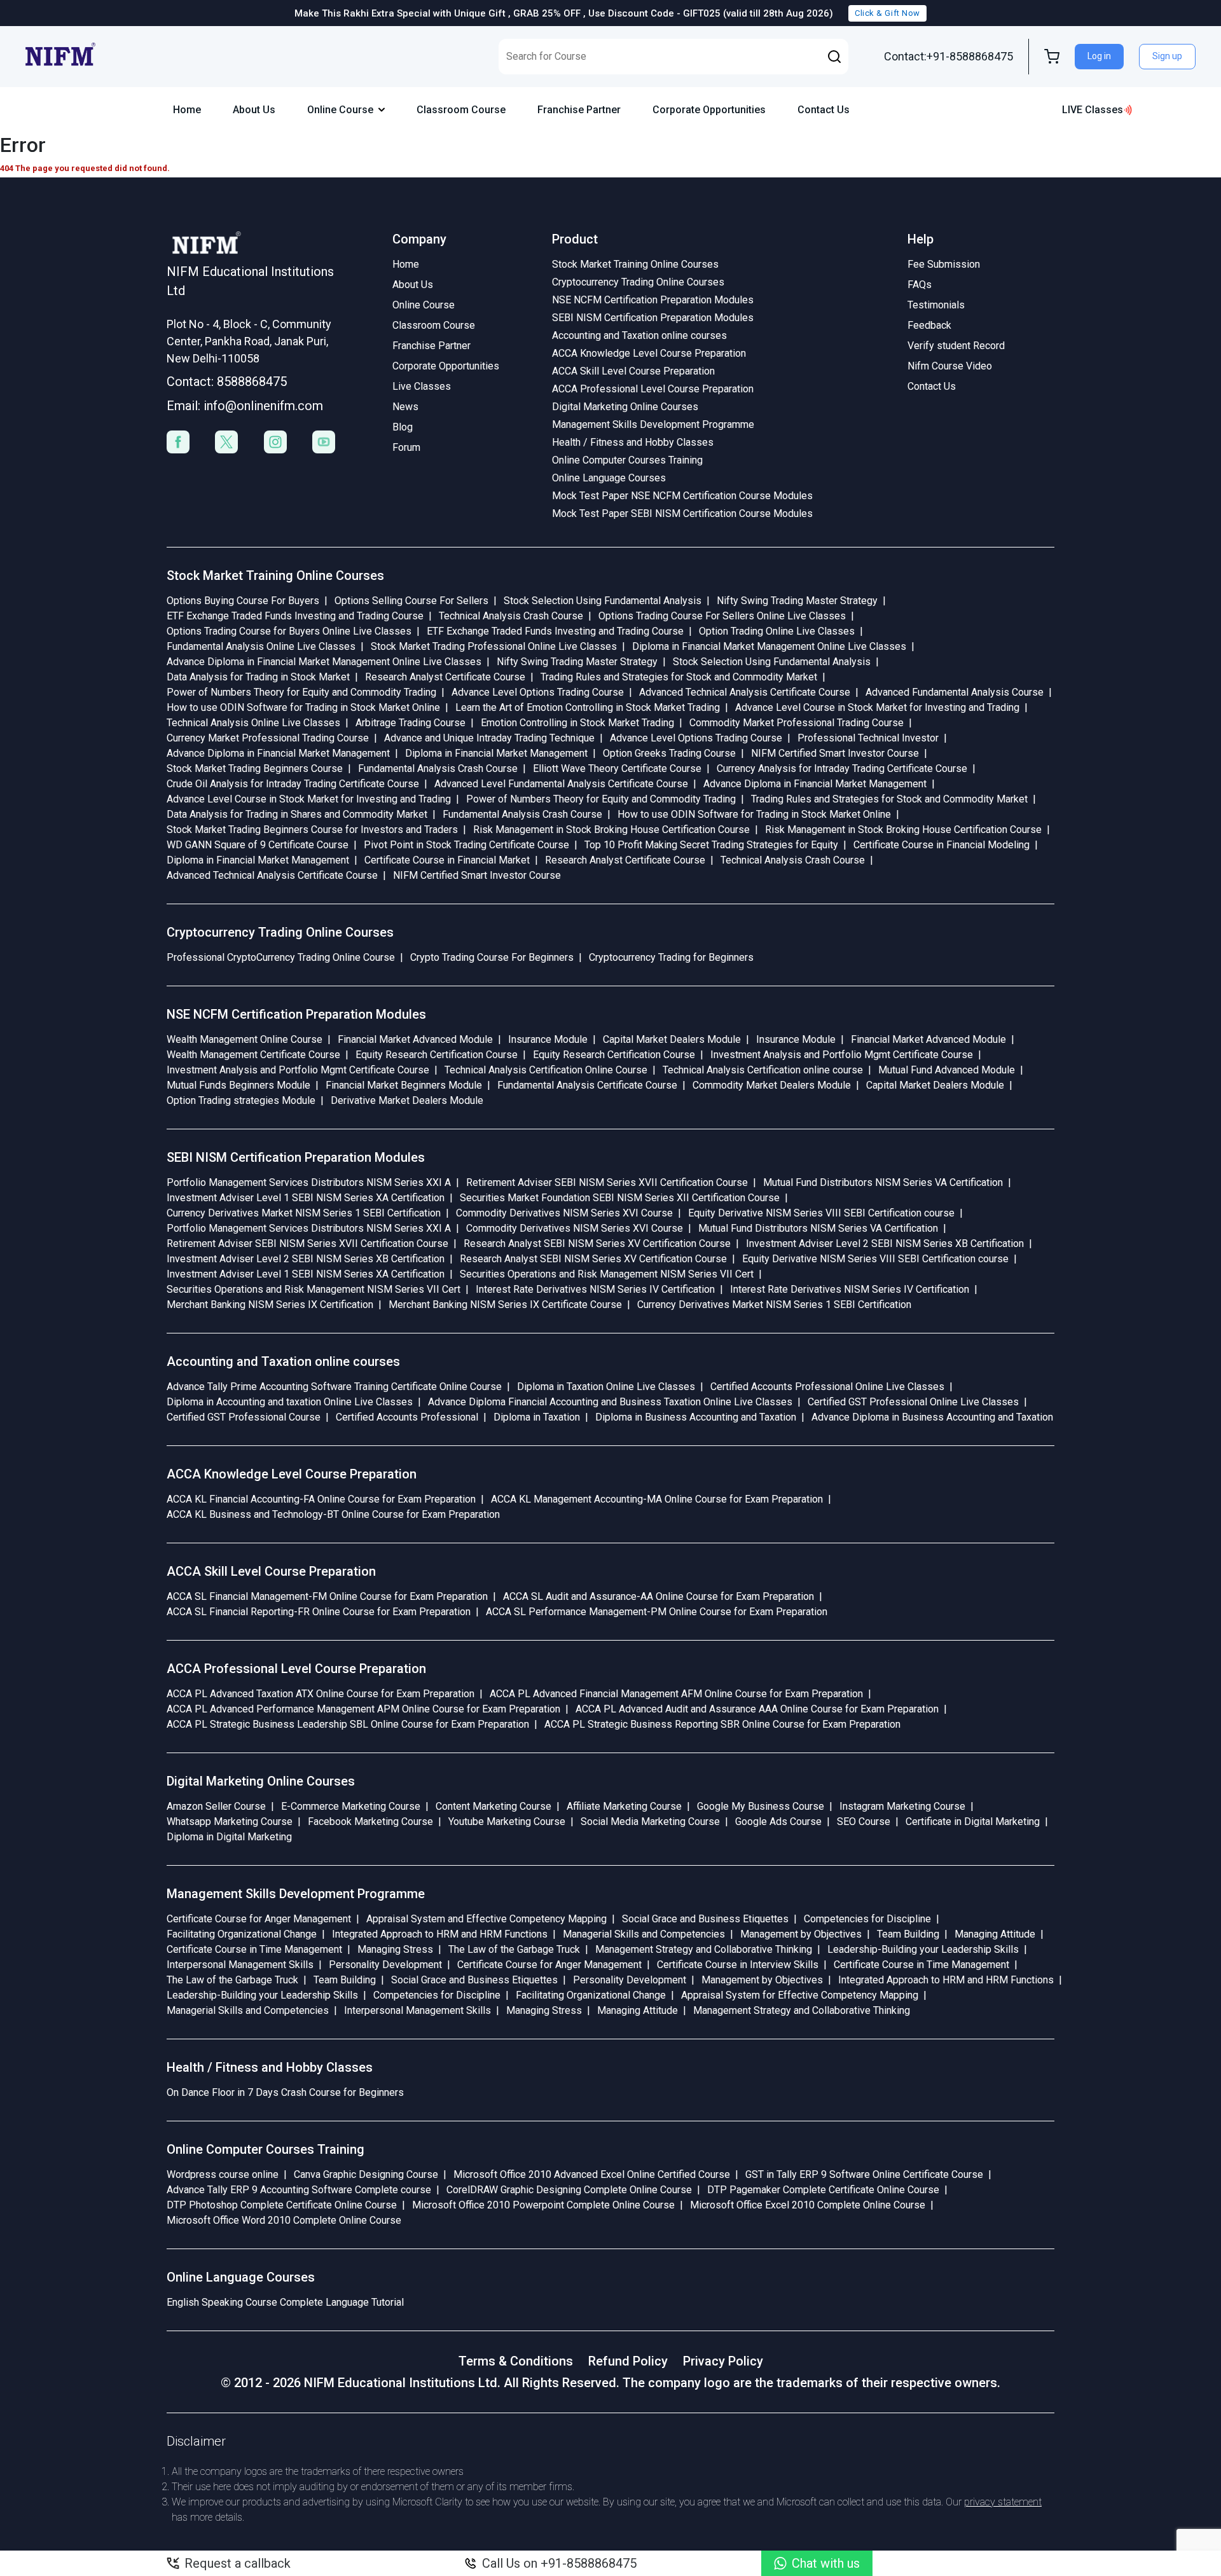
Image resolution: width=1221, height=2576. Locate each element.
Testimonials (936, 305)
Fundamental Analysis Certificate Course (587, 1085)
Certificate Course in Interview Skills (738, 1965)
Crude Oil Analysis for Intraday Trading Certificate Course (293, 784)
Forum (406, 447)
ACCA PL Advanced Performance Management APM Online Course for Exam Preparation (363, 1709)
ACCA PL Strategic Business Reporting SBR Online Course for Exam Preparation (722, 1724)
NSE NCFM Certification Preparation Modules (653, 300)
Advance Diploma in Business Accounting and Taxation (932, 1417)
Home (187, 110)
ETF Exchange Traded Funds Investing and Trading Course (295, 616)
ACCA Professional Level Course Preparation (653, 389)
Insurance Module (548, 1039)
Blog (403, 427)
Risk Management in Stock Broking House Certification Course (611, 830)
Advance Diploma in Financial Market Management (278, 753)
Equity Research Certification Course (437, 1055)
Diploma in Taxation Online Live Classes (606, 1387)
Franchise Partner (579, 110)
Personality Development (385, 1965)
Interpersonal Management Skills (240, 1965)
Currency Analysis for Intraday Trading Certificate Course (842, 768)
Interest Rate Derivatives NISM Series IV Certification (595, 1289)
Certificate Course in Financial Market (447, 860)
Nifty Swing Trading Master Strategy (797, 601)
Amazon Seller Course (216, 1806)
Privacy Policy (723, 2361)
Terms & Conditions (516, 2361)
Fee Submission (944, 264)
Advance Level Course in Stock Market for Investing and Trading (877, 707)
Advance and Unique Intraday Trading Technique (489, 738)
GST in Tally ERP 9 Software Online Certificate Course (864, 2174)
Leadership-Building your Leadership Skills (923, 1949)
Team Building (908, 1934)
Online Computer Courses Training (627, 460)
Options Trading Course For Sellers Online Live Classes (722, 616)
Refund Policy (628, 2361)
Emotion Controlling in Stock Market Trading (577, 723)
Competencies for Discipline (867, 1919)
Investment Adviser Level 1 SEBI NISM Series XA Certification (306, 1198)
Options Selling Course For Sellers (411, 601)
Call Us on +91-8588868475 (559, 2563)
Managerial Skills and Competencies (644, 1934)
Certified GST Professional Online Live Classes (913, 1402)
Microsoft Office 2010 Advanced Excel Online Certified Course (592, 2174)
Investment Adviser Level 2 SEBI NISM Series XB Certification (885, 1243)
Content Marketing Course (493, 1806)
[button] (834, 57)
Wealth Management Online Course (245, 1039)
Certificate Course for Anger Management (259, 1919)
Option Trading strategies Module (241, 1100)
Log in (1099, 56)
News (405, 407)
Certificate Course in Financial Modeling (942, 845)
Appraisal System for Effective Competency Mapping (800, 1995)
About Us (254, 110)
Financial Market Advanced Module (415, 1039)
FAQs (920, 285)
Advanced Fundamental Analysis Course (955, 692)
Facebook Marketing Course (370, 1822)
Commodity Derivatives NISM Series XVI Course (564, 1213)
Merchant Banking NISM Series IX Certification (270, 1305)
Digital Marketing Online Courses (625, 407)
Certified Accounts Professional (407, 1417)
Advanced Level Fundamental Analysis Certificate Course (561, 784)
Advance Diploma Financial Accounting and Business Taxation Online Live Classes (610, 1402)
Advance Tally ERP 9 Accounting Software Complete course (299, 2190)
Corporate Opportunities (709, 110)
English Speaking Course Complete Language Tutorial (285, 2302)
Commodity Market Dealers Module (772, 1085)
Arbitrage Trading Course (410, 723)
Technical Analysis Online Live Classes (253, 723)
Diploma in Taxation (537, 1417)
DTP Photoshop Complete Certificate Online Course (282, 2205)
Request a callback (238, 2563)
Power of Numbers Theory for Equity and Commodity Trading (301, 692)
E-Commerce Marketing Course (351, 1806)
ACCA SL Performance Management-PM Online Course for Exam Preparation (657, 1612)
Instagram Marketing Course (902, 1806)
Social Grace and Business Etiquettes (705, 1919)
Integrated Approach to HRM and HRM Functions (440, 1934)
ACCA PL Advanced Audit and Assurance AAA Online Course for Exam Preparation (757, 1709)
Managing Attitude (995, 1934)
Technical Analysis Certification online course (763, 1070)
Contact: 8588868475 (227, 382)
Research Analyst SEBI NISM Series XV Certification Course (597, 1243)
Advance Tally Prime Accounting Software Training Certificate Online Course (334, 1387)
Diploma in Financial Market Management (496, 753)
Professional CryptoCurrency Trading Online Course (281, 957)
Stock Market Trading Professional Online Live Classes (494, 646)
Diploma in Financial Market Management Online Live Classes (769, 646)
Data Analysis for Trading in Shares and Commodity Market (297, 814)
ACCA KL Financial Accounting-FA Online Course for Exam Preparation (321, 1499)
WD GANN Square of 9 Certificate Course (258, 845)
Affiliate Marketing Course (624, 1806)
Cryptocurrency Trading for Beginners (671, 957)
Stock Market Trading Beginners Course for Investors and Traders (312, 830)
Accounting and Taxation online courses (639, 335)
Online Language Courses (609, 478)
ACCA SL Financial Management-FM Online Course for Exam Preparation (327, 1596)
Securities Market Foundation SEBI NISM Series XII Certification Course (620, 1198)
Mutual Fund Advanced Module (947, 1070)
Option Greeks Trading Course (669, 753)
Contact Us (824, 110)
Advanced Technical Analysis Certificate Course (745, 692)
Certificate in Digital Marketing (973, 1822)
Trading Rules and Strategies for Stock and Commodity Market (679, 677)
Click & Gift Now (887, 13)
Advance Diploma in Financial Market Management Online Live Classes (324, 662)
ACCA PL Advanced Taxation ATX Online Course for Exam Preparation (321, 1694)
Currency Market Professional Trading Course (268, 738)
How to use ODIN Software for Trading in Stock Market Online (303, 707)
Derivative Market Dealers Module (407, 1100)
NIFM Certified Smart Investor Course (835, 753)
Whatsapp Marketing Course (230, 1822)
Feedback (929, 325)
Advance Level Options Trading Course (538, 692)
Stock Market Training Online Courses (635, 264)
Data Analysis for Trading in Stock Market (258, 677)
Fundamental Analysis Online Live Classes (261, 646)
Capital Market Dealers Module (672, 1039)
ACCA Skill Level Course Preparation (633, 371)
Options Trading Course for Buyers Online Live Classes (289, 631)
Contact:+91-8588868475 (949, 56)
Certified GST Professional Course (244, 1417)
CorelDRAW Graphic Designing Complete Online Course (569, 2190)
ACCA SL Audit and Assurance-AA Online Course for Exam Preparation (659, 1596)
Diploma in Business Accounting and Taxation (696, 1417)
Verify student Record (956, 346)
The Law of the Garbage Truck (514, 1949)
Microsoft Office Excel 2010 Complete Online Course (808, 2205)
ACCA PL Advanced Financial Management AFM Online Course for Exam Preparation (676, 1694)
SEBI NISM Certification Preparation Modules (653, 318)
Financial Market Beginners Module (404, 1085)
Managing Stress (395, 1949)
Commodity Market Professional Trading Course (797, 723)
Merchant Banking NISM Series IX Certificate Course (505, 1305)
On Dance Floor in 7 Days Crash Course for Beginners (285, 2092)
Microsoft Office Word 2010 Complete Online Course (284, 2220)
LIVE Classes (1093, 110)
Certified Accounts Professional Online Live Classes (827, 1387)
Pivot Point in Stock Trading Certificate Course (466, 845)
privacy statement (1003, 2502)
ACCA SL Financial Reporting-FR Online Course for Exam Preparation (319, 1612)
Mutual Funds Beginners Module (238, 1085)
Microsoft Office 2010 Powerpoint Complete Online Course (543, 2205)
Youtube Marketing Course (507, 1822)
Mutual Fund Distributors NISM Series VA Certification (883, 1182)
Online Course (340, 110)
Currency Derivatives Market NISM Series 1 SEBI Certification (304, 1213)
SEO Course (864, 1822)
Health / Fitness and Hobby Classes (633, 442)
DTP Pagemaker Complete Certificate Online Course (823, 2190)
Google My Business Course (761, 1806)
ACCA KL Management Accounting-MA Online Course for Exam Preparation (657, 1499)
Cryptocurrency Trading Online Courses (638, 282)
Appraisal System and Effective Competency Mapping (486, 1919)
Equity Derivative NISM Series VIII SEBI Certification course (821, 1213)
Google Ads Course (778, 1822)
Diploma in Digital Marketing (229, 1837)
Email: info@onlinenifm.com (245, 406)
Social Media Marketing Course (650, 1822)
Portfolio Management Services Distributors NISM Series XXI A (309, 1182)
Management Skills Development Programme (653, 424)
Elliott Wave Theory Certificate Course (617, 768)
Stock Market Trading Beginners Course (255, 768)
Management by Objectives (801, 1934)
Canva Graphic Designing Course (366, 2174)
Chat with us (826, 2563)
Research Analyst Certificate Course (445, 677)
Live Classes (422, 386)
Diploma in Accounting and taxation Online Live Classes (290, 1402)
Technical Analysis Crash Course (511, 616)
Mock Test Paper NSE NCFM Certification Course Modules (682, 496)
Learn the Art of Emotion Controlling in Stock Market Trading (588, 707)
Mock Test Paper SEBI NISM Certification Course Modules (682, 513)
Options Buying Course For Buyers (243, 601)
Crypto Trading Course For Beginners (492, 957)
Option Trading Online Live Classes (777, 631)
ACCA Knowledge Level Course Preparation (649, 353)
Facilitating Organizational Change (242, 1934)
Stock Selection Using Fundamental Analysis (603, 601)
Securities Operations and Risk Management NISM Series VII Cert (607, 1274)
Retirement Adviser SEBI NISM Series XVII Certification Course (607, 1182)
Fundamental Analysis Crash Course (438, 768)
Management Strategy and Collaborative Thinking (704, 1949)
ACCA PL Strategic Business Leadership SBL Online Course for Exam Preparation (348, 1724)
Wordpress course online (223, 2174)
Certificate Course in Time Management (254, 1949)
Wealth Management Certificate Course (253, 1055)
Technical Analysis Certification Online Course (546, 1070)
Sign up (1167, 56)
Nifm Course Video (950, 366)
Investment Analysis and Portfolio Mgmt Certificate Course (842, 1055)
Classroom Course (461, 110)
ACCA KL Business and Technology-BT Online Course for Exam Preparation (333, 1514)
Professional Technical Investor (868, 738)
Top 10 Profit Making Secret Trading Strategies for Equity (711, 845)
